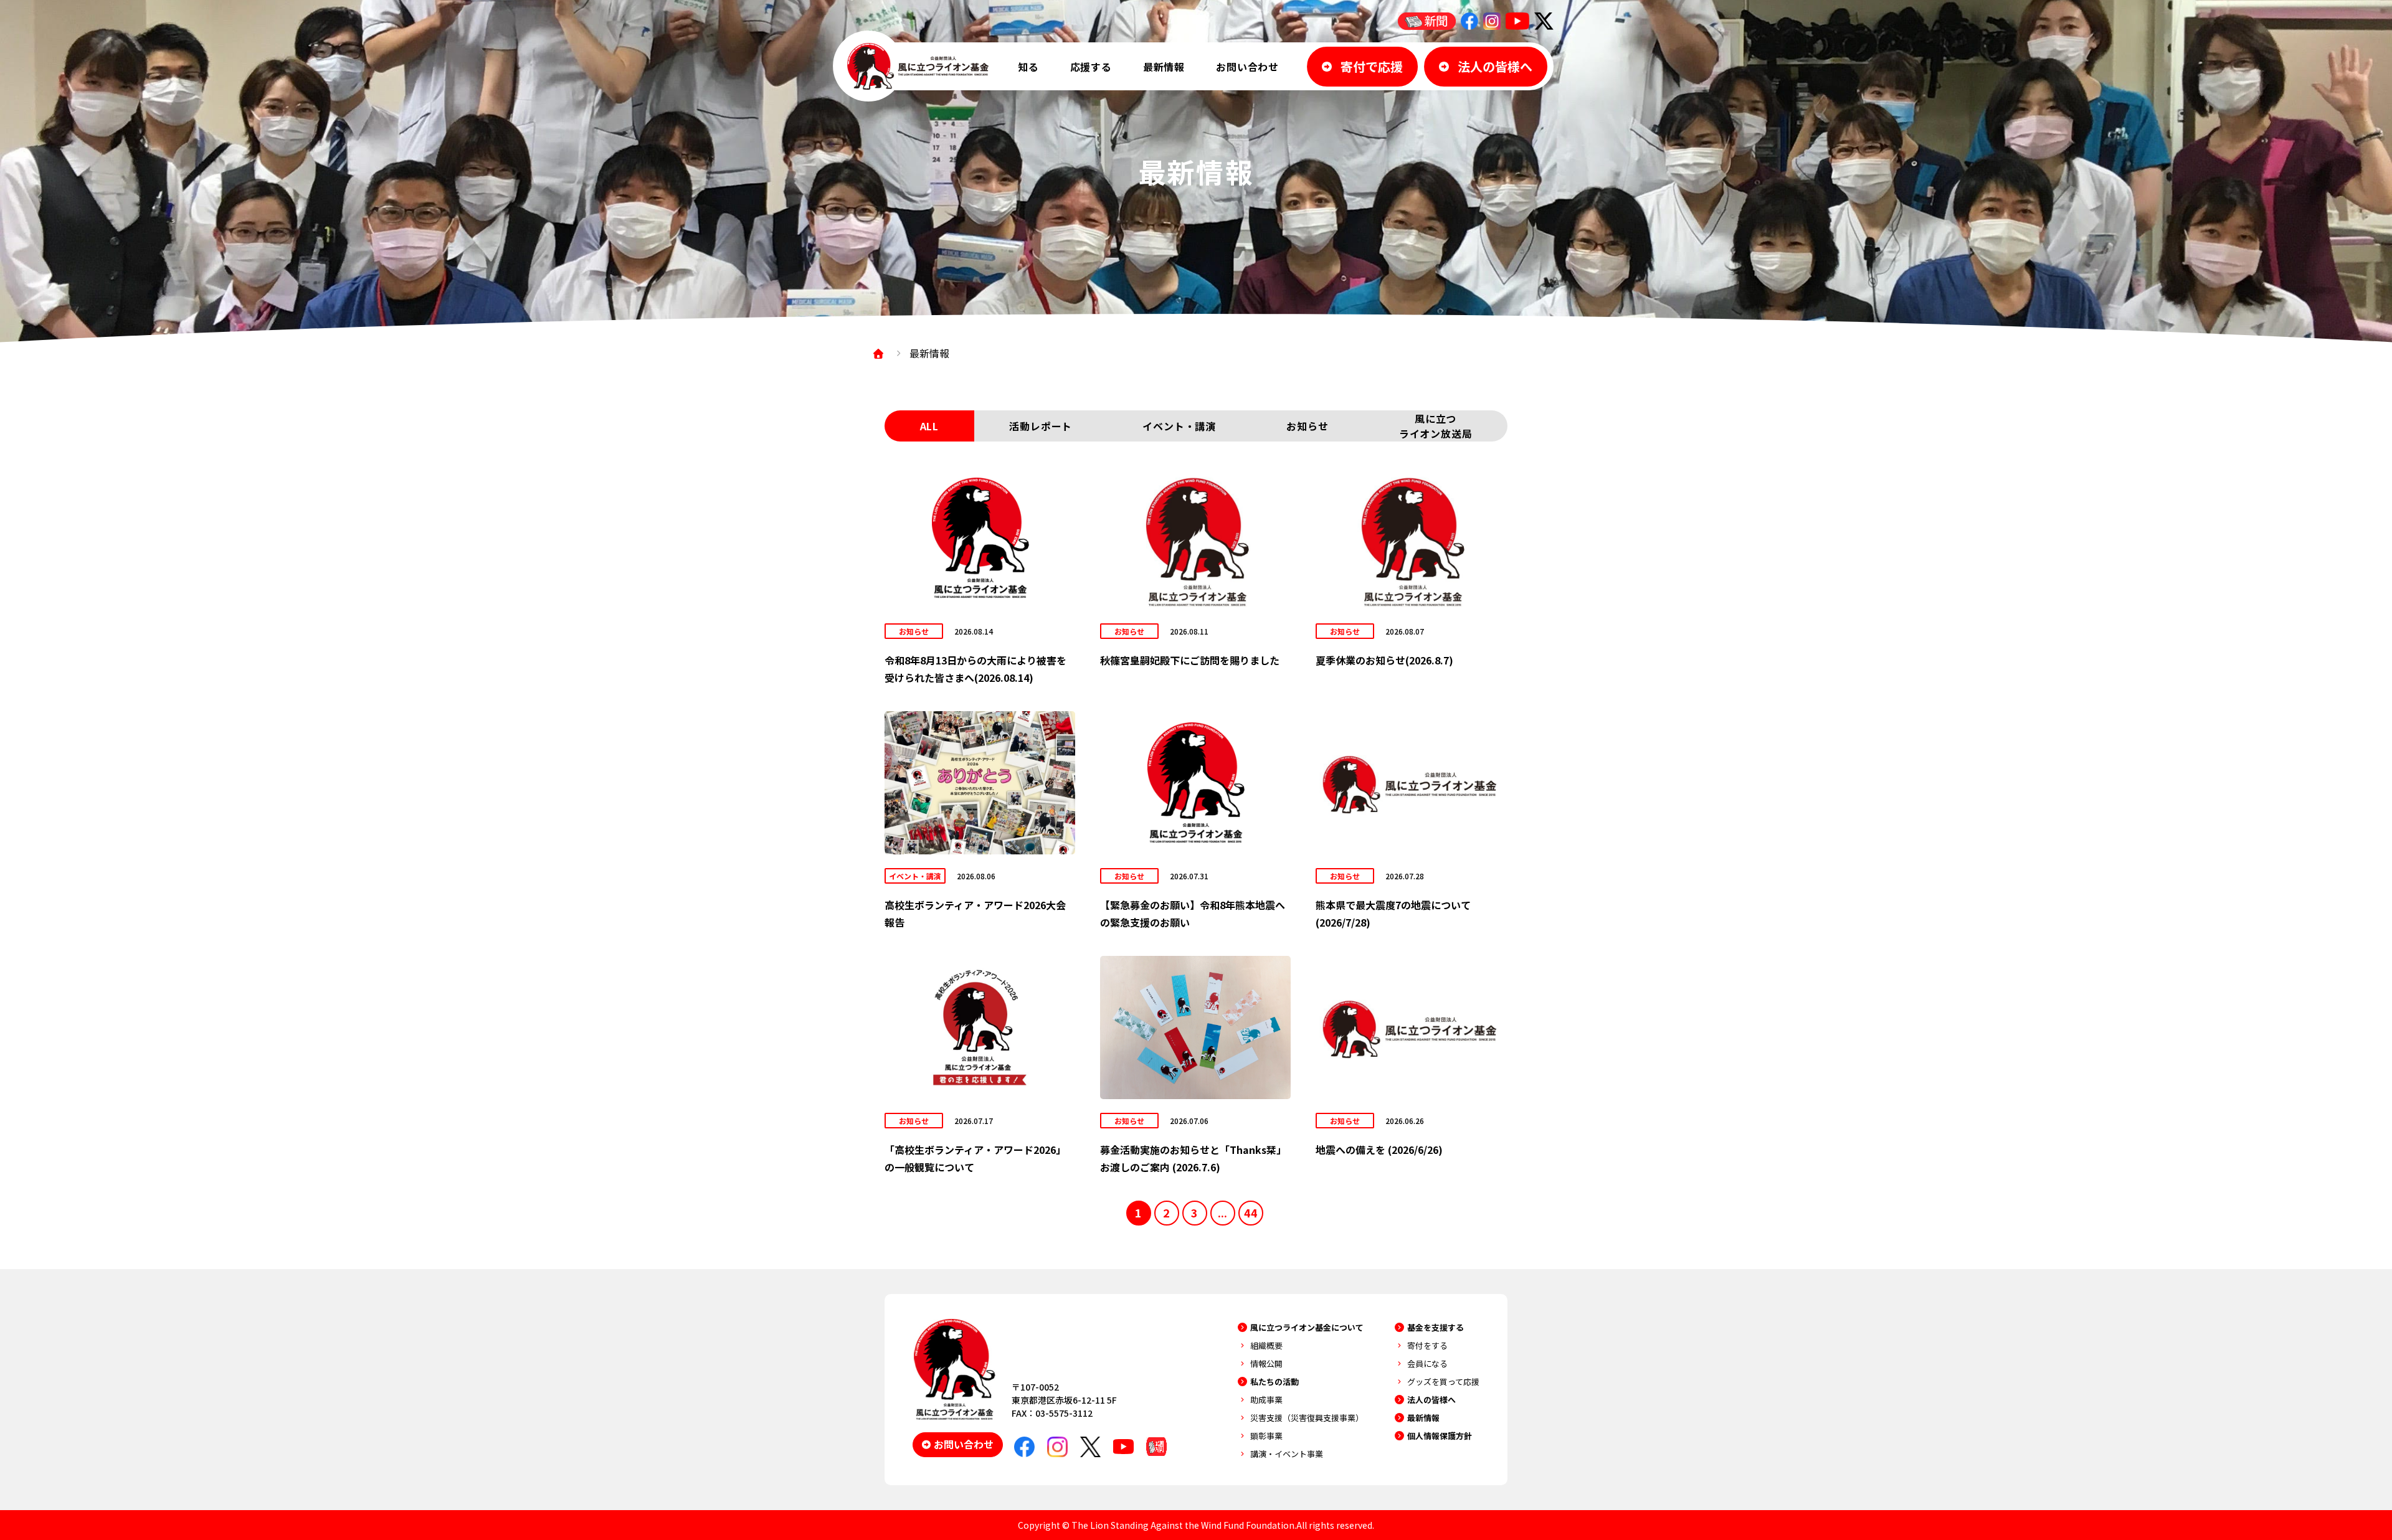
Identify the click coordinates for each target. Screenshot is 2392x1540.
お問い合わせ (1247, 67)
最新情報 (1164, 67)
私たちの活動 (1274, 1382)
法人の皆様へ (1431, 1400)
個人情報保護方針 (1440, 1436)
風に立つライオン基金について (1307, 1327)
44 (1251, 1212)
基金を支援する (1436, 1327)
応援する (1091, 67)
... (1222, 1212)
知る (1028, 67)
